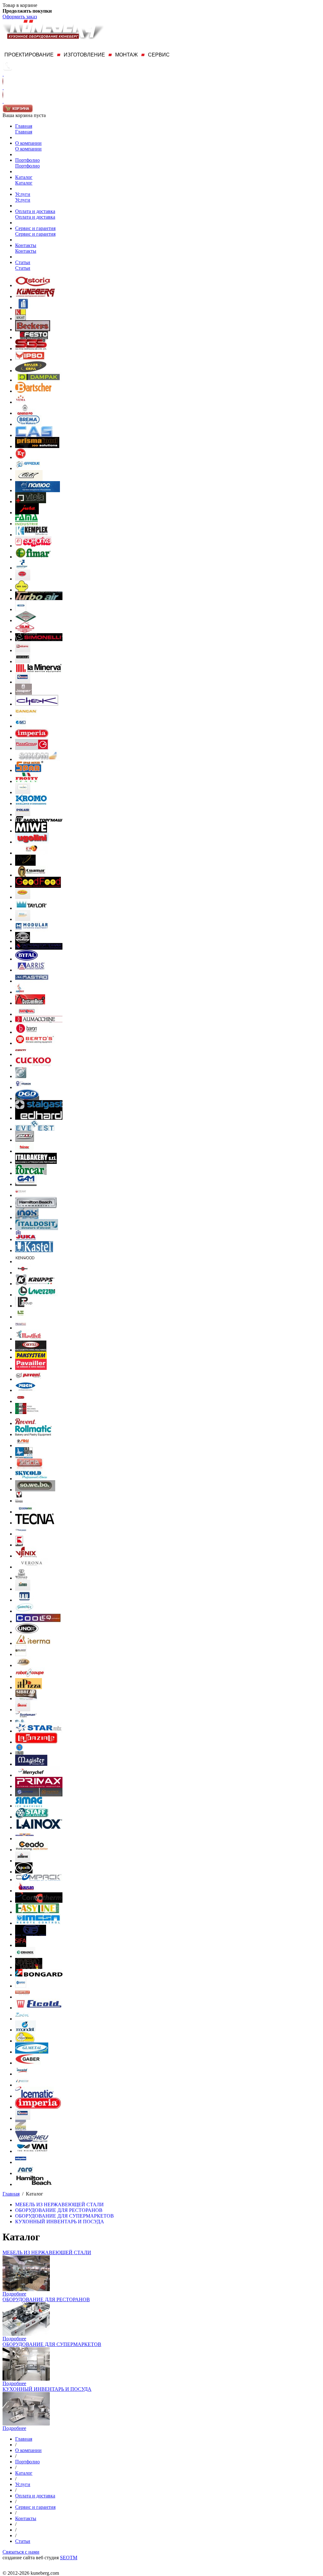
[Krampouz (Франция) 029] (23, 1273)
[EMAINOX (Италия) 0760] (25, 1956)
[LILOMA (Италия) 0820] (23, 1665)
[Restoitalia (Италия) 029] (27, 1412)
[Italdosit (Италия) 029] (37, 1228)
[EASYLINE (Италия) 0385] (37, 1912)
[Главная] (3, 74)
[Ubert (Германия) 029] (19, 1545)
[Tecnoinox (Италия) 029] (26, 1512)
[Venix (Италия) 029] (26, 1556)
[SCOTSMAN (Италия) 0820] (26, 1721)
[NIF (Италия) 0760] (31, 1934)
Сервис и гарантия (35, 228)
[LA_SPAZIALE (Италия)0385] (36, 1742)
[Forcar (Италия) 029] (31, 1173)
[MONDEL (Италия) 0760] (26, 2030)
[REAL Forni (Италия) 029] (21, 1401)
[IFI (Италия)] (23, 307)
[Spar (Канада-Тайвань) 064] (29, 770)
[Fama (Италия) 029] (26, 524)
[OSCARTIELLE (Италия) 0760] (22, 1997)
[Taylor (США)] (32, 908)
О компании (28, 143)
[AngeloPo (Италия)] (25, 413)
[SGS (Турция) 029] (31, 348)
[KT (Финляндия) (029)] (21, 457)
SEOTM (69, 2558)
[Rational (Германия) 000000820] (27, 1014)
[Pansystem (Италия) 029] (31, 1357)
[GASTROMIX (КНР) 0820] (24, 1611)
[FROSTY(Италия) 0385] (27, 781)
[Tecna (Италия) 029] (35, 1523)
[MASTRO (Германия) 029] (32, 981)
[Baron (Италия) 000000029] (26, 1032)
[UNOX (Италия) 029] (27, 1632)
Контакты (26, 245)
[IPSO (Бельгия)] (30, 360)
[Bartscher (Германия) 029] (33, 391)
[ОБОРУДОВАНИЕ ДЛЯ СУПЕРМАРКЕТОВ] (26, 2379)
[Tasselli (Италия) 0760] (21, 609)
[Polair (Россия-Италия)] (23, 814)
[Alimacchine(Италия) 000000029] (39, 1021)
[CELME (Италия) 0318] (25, 631)
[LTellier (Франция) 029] (21, 1317)
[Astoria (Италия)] (33, 285)
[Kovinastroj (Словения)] (21, 318)
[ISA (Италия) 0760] (21, 726)
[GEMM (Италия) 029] (21, 1195)
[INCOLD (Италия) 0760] (22, 2074)
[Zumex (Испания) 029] (23, 1589)
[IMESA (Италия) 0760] (38, 1923)
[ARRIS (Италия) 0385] (31, 970)
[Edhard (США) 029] (39, 1118)
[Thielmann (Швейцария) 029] (21, 1534)
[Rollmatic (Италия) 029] (33, 1434)
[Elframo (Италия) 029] (23, 650)
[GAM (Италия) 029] (26, 1184)
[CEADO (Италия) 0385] (32, 1850)
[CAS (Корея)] (34, 435)
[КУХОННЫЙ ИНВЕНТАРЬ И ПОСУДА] (26, 2424)
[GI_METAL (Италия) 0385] (32, 2052)
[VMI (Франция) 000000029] (32, 2151)
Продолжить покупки (27, 11)
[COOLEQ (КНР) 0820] (39, 1621)
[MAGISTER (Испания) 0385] (31, 1764)
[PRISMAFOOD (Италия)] (37, 446)
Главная (24, 126)
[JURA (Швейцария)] (27, 513)
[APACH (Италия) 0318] (24, 1872)
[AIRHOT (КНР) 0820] (20, 992)
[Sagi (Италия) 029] (23, 1445)
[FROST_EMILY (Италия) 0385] (25, 2041)
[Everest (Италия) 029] (35, 1129)
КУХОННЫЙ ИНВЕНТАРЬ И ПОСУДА (47, 2389)
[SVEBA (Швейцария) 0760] (29, 1967)
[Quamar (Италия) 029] (32, 875)
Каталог (24, 177)
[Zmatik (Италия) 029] (21, 2129)
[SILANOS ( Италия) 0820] (21, 1654)
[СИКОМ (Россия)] (38, 759)
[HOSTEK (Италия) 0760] (23, 2085)
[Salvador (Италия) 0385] (39, 1795)
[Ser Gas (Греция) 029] (22, 590)
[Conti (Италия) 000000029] (21, 1054)
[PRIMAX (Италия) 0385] (39, 1786)
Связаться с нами (21, 2552)
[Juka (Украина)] (26, 1239)
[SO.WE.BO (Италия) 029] (35, 1490)
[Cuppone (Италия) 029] (21, 1076)
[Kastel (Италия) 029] (34, 1250)
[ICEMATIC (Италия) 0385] (34, 2096)
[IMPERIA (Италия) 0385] (38, 2107)
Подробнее (14, 2294)
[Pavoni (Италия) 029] (28, 1379)
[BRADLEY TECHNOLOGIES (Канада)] (23, 941)
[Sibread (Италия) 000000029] (26, 1698)
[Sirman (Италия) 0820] (23, 1709)
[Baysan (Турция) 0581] (26, 1891)
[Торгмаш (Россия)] (39, 820)
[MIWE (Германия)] (31, 831)
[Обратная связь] (3, 88)
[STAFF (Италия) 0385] (32, 1817)
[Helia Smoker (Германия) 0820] (23, 919)
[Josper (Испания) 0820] (23, 693)
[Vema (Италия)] (21, 402)
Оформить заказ (20, 17)
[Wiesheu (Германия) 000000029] (32, 2140)
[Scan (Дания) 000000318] (23, 792)
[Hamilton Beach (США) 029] (36, 1206)
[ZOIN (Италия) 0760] (22, 2019)
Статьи (23, 262)
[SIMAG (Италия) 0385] (29, 1806)
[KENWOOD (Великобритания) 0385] (25, 1261)
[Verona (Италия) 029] (32, 1567)
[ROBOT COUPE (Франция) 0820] (30, 1676)
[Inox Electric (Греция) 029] (27, 1217)
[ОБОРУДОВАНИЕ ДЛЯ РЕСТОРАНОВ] (26, 2334)
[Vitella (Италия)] (31, 501)
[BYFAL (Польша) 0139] (26, 959)
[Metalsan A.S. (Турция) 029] (21, 1328)
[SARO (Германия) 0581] (25, 2173)
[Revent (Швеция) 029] (26, 1423)
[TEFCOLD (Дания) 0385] (23, 661)
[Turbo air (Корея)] (39, 598)
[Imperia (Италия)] (32, 737)
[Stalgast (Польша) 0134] (39, 1107)
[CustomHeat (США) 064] (30, 1003)
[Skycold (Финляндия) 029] (31, 1479)
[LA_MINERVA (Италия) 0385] (39, 671)
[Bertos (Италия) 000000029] (35, 1043)
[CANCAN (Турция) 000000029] (26, 715)
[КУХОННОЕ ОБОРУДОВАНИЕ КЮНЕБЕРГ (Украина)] (35, 296)
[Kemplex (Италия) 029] (32, 535)
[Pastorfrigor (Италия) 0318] (22, 568)
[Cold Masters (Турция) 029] (24, 1456)
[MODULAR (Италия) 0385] (32, 930)
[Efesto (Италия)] (34, 337)
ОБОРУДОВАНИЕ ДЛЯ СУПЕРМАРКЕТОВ (52, 2344)
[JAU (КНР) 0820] (24, 1600)
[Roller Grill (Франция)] (31, 371)
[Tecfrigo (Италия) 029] (19, 1501)
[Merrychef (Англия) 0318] (38, 1775)
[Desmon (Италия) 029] (23, 1087)
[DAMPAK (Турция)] (39, 380)
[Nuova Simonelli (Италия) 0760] (39, 639)
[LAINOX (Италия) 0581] (39, 1827)
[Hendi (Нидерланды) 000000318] (23, 682)
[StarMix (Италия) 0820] (39, 1731)
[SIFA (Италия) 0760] (21, 1945)
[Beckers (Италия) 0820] (33, 330)
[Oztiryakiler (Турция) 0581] (21, 2162)
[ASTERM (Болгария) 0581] (23, 1861)
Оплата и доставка (35, 211)
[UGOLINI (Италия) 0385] (32, 842)
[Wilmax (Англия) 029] (21, 1578)
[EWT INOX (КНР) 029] (32, 853)
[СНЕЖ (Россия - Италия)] (37, 704)
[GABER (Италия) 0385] (28, 2063)
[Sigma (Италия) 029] (29, 1468)
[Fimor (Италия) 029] (25, 1140)
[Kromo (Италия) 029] (31, 803)
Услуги (23, 194)
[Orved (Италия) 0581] (31, 1350)
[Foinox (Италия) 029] (24, 1151)
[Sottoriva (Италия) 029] (33, 546)
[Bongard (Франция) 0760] (39, 1975)
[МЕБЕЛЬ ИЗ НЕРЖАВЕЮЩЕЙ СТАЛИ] (26, 2289)
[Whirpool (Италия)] (25, 864)
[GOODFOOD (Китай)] (38, 886)
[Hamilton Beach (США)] (34, 2184)
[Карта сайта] (3, 101)
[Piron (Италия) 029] (26, 1390)
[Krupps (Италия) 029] (35, 1284)
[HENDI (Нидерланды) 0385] (23, 2118)
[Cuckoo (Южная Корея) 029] (33, 1065)
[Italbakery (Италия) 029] (36, 1162)
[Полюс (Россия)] (38, 490)
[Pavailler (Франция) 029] (31, 1368)
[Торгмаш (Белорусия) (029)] (26, 620)
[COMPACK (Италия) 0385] (39, 1880)
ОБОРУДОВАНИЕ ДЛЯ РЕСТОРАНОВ (46, 2299)
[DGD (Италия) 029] (27, 1098)
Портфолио (27, 160)
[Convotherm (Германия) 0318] (39, 1901)
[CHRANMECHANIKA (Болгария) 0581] (25, 1839)
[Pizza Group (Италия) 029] (32, 748)
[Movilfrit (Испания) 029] (29, 1339)
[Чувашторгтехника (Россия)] (39, 948)
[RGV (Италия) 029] (23, 579)
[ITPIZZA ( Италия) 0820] (29, 1687)
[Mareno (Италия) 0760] (21, 1986)
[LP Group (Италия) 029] (25, 1306)
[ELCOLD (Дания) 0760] (39, 2008)
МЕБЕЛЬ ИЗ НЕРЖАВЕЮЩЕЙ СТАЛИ (47, 2252)
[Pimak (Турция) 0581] (23, 897)
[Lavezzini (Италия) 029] (36, 1295)
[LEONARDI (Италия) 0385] (19, 1753)
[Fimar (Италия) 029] (33, 557)
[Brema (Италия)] (28, 424)
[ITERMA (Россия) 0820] (33, 1643)
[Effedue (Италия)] (28, 468)
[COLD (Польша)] (29, 479)
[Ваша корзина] (18, 111)
